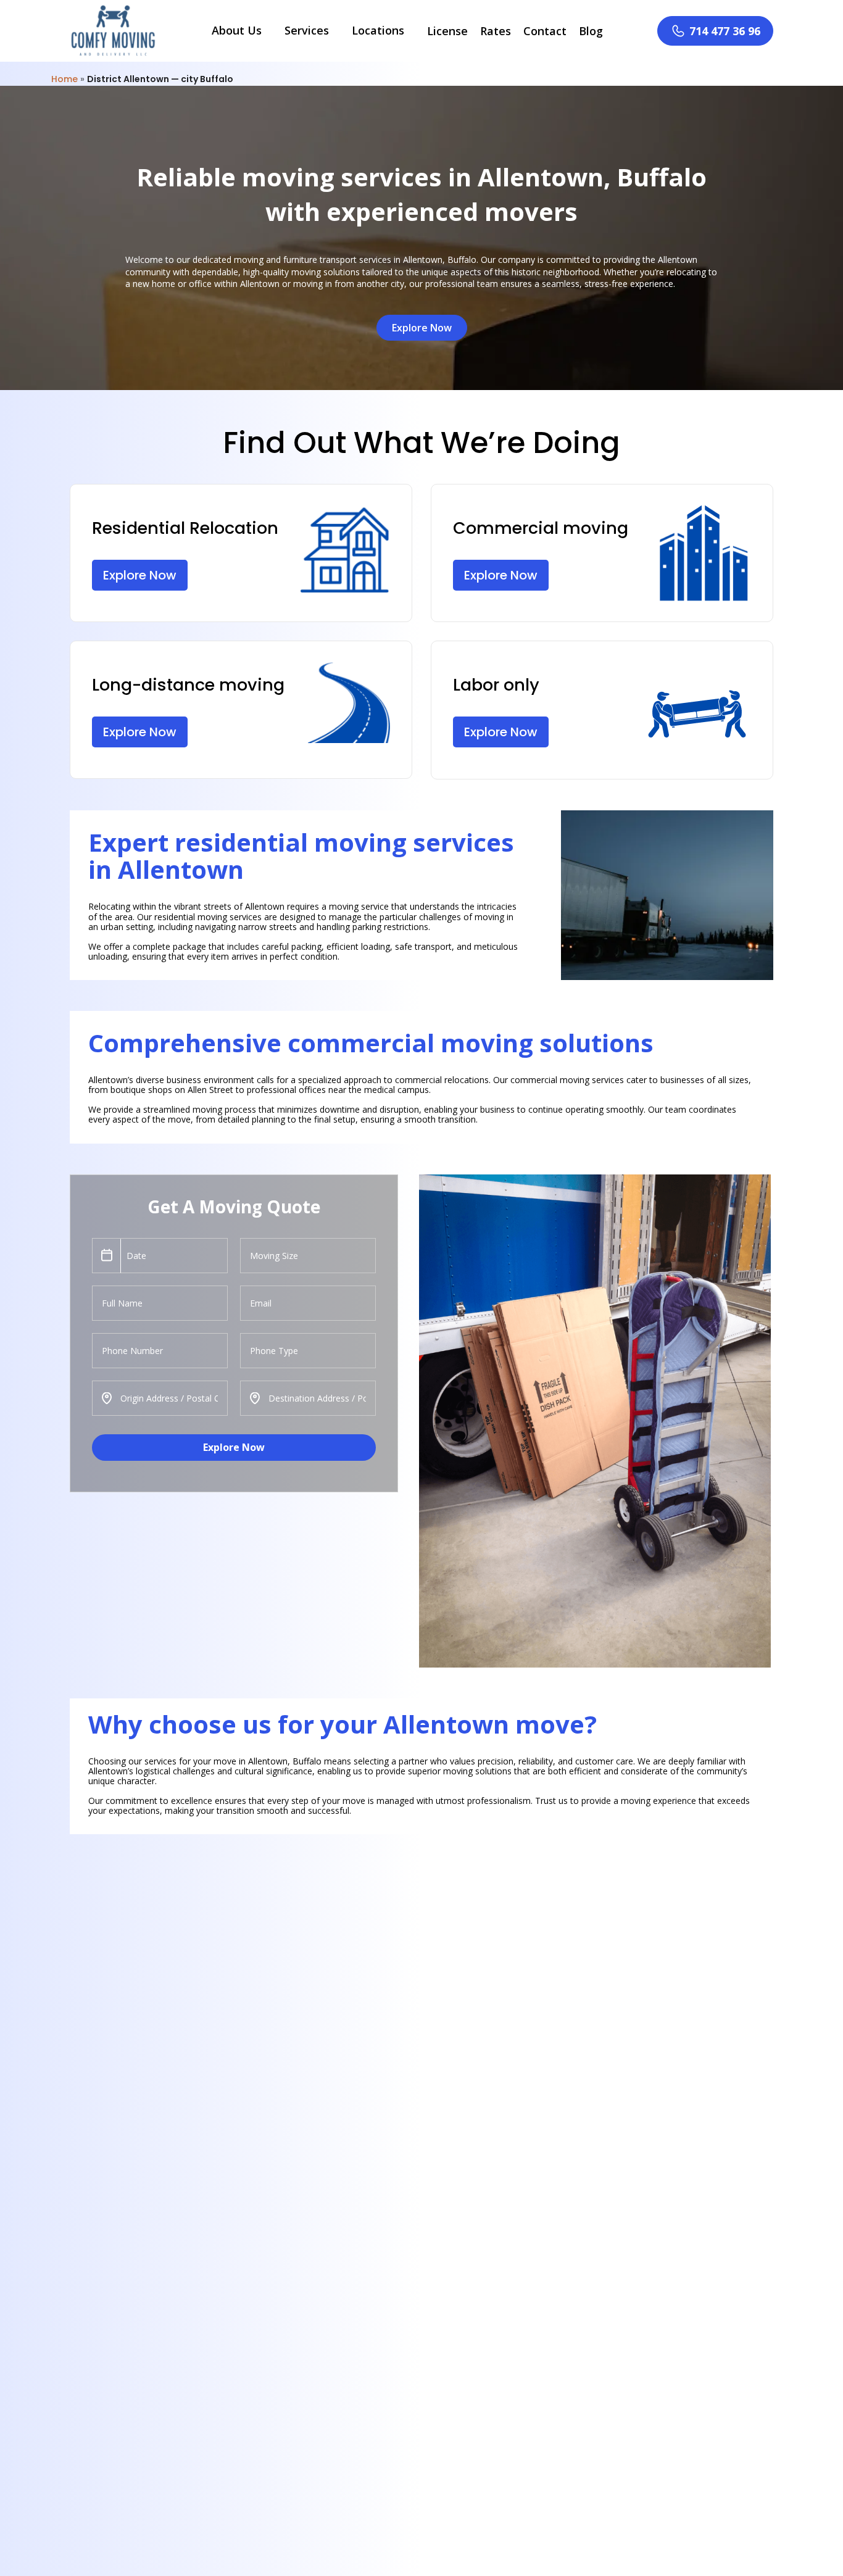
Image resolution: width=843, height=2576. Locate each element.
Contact (545, 31)
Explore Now (234, 1447)
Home (64, 79)
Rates (496, 31)
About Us (237, 30)
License (447, 31)
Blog (591, 31)
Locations (378, 30)
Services (307, 30)
